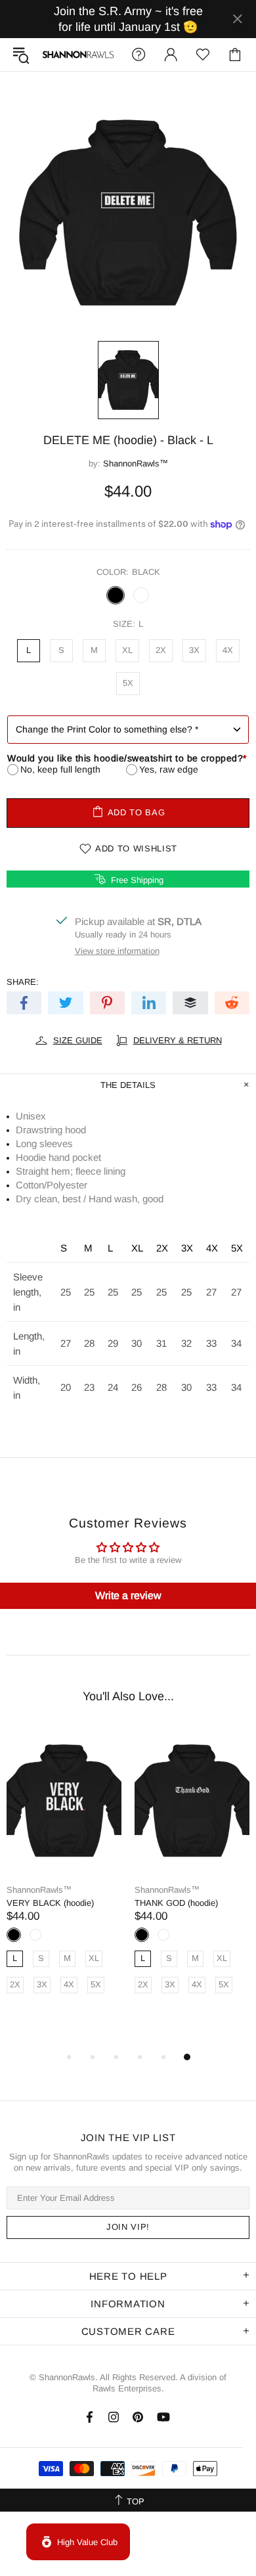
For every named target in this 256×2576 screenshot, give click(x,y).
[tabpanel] (64, 1875)
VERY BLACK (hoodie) (50, 1903)
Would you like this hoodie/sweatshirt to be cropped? (127, 758)
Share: (23, 982)
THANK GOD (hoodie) (176, 1903)
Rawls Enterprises (127, 2388)
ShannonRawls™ (78, 54)
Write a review (128, 1595)
